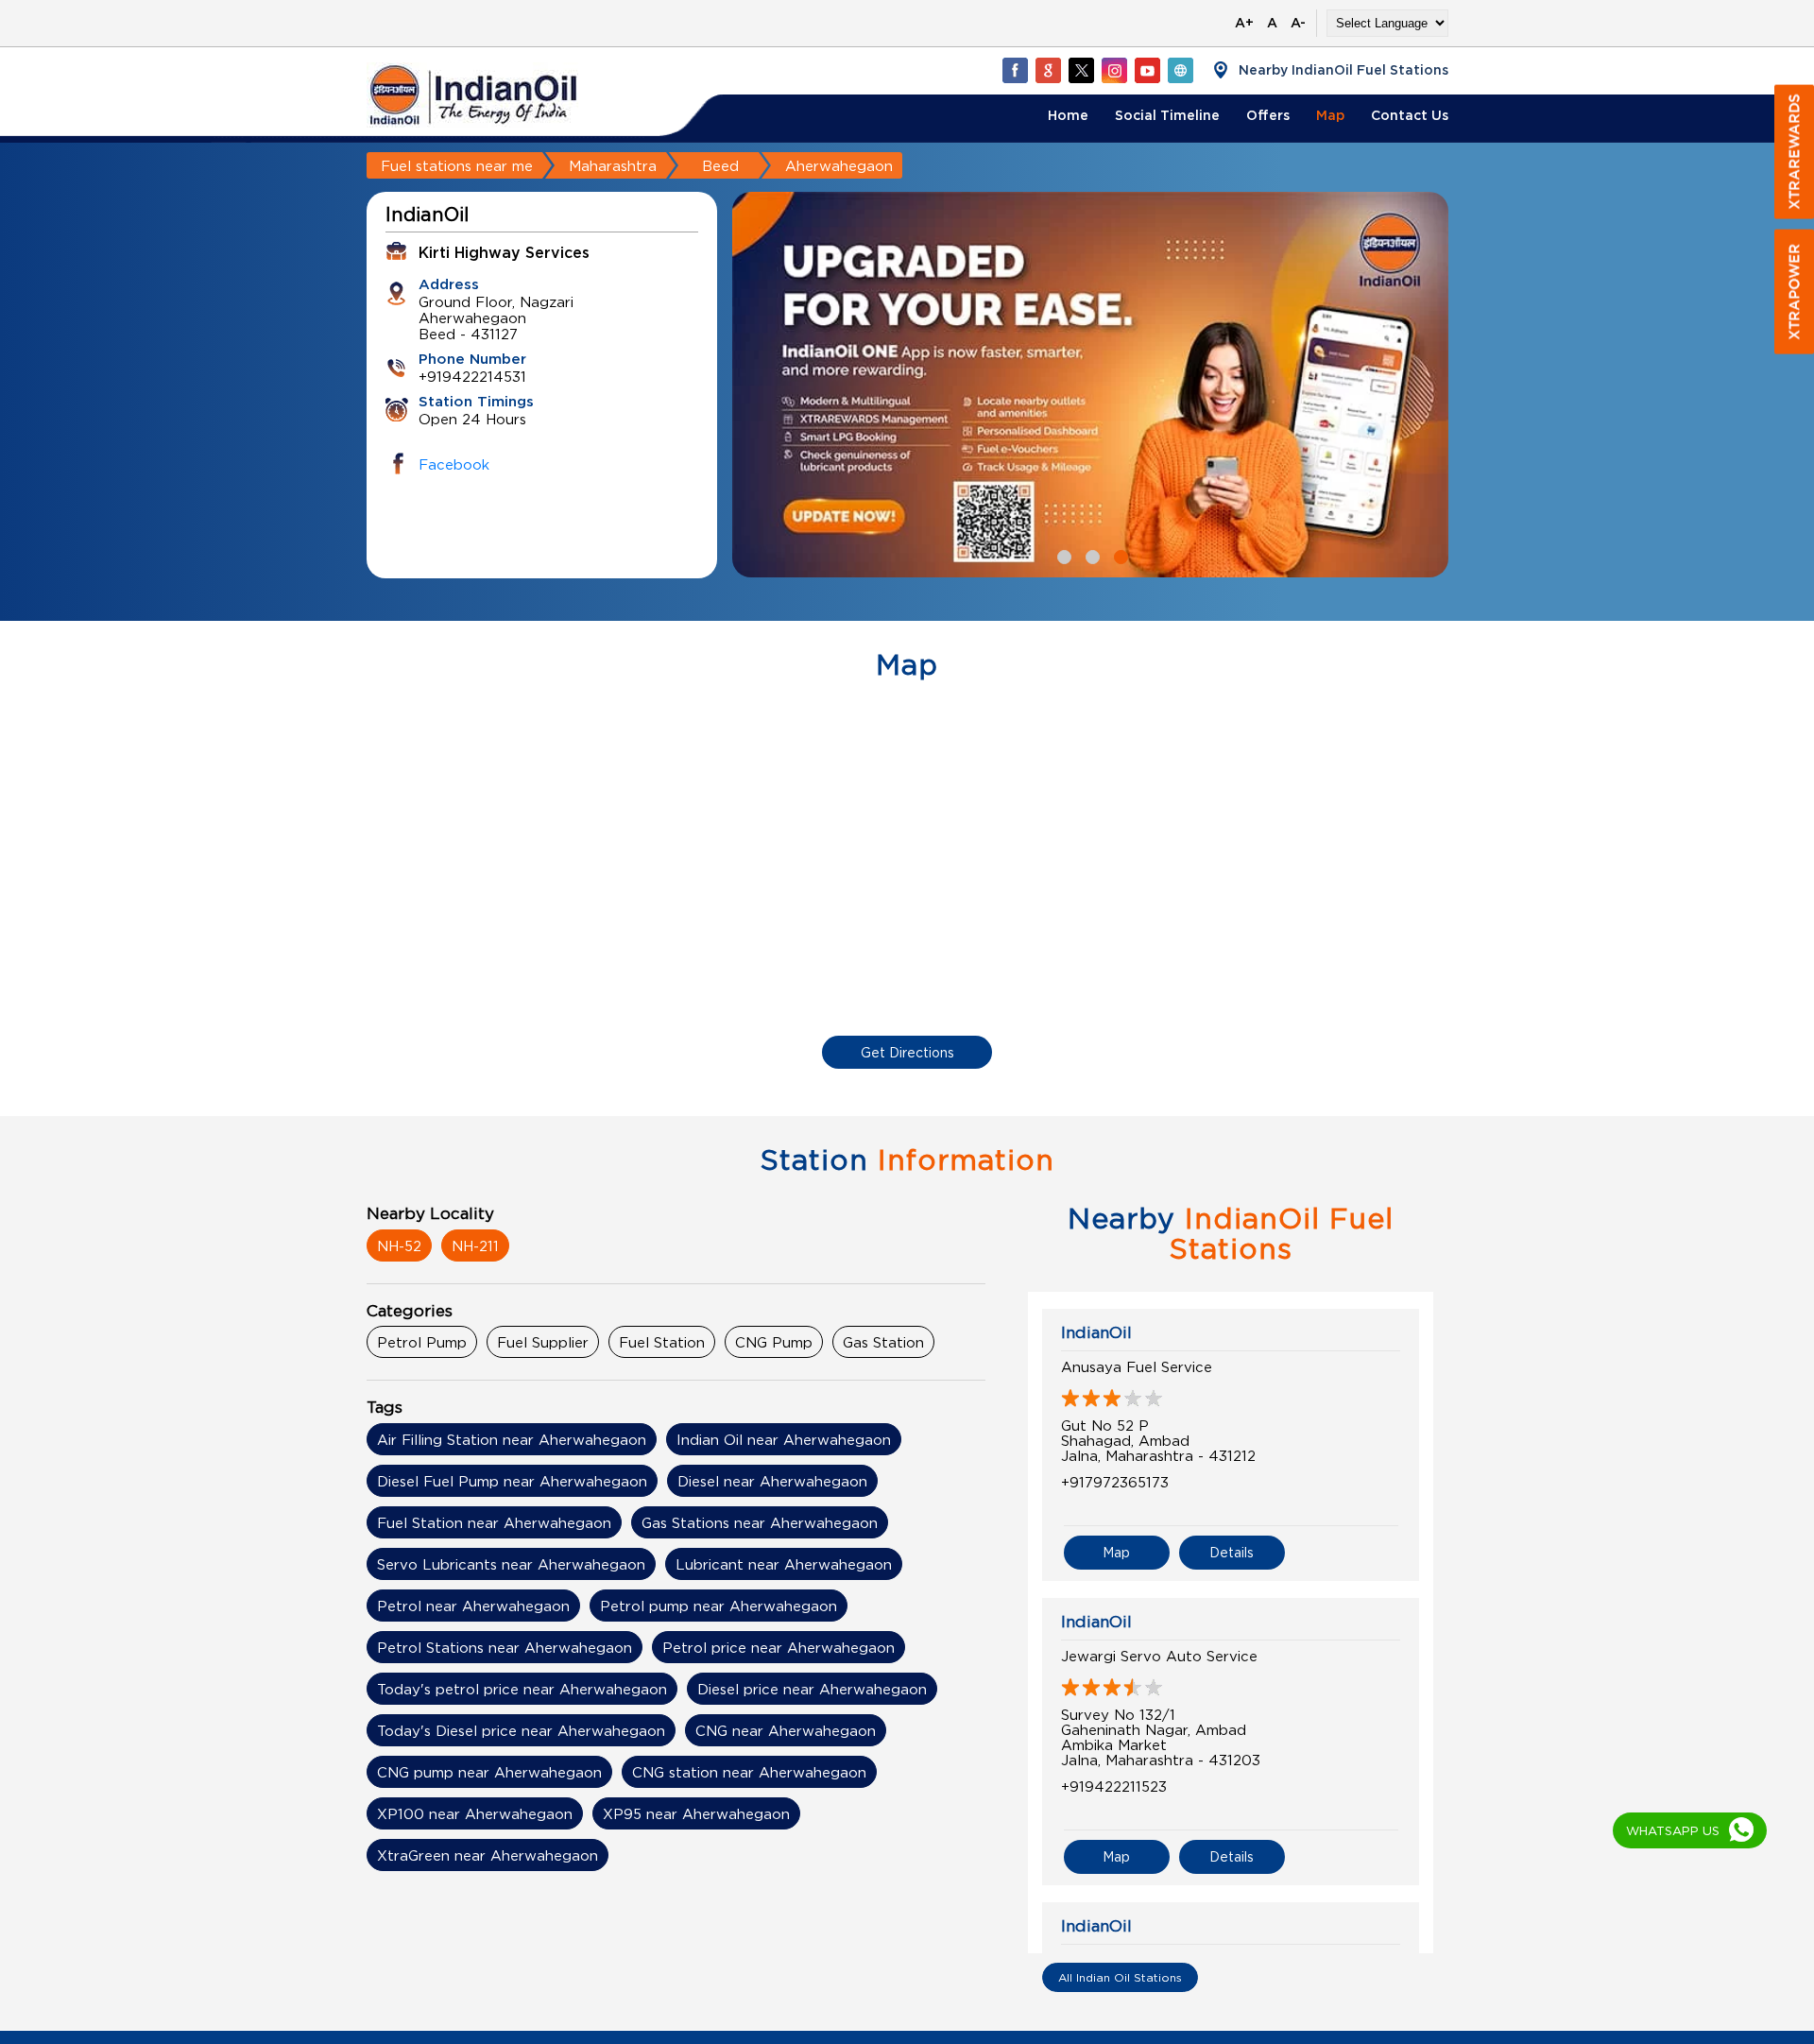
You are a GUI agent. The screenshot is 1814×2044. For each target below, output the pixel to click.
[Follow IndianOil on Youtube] (1147, 70)
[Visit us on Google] (1048, 70)
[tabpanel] (932, 385)
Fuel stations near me (457, 165)
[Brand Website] (1180, 70)
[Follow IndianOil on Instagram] (1114, 70)
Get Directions (907, 1052)
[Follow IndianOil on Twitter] (1081, 70)
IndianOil (1096, 1332)
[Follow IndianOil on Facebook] (1015, 70)
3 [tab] (1119, 555)
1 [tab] (1062, 555)
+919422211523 (1114, 1786)
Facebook (454, 464)
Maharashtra (613, 165)
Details (1232, 1552)
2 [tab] (1090, 555)
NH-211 (475, 1245)
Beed (720, 165)
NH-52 (399, 1245)
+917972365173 (1115, 1482)
